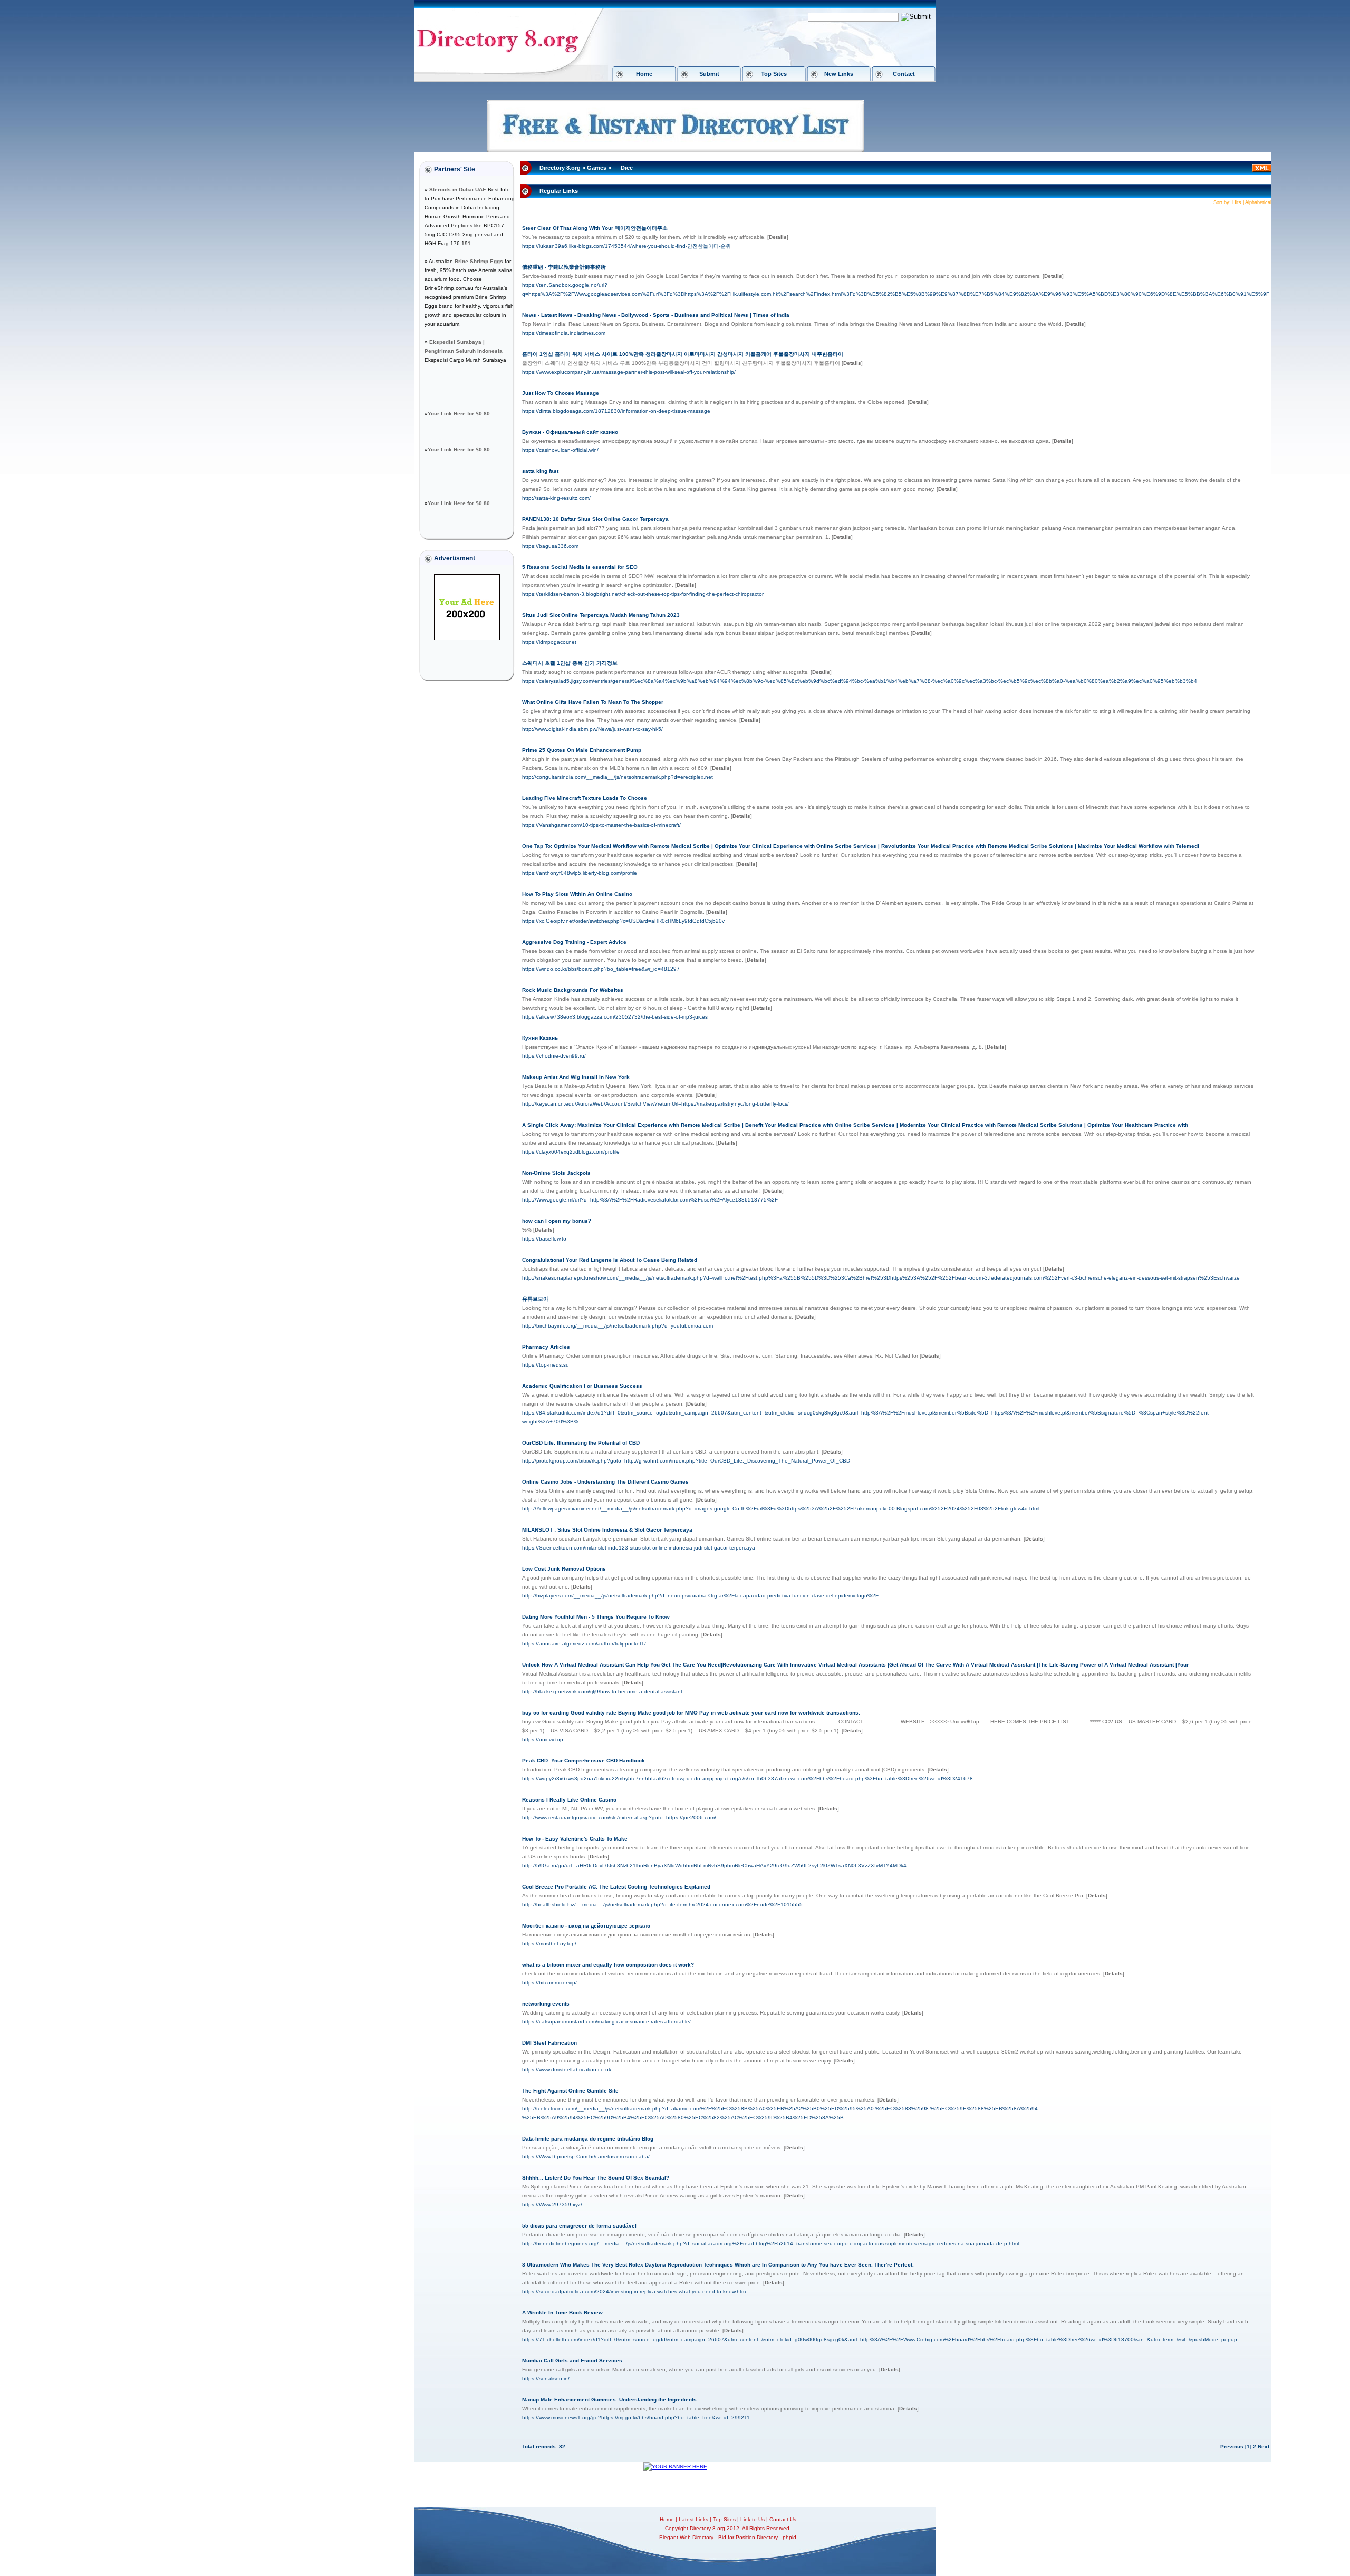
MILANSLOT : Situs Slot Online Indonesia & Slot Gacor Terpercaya (607, 1530)
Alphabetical (1258, 202)
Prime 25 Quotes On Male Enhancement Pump (582, 750)
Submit (709, 74)
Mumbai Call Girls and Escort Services (572, 2361)
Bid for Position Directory (748, 2537)
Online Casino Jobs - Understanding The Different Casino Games (605, 1482)
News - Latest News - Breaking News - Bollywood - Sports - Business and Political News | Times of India (656, 315)
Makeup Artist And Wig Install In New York (576, 1077)
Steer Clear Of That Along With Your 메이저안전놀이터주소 (595, 228)
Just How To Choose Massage (561, 393)
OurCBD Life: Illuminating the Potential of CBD (581, 1443)
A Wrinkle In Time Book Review (562, 2313)
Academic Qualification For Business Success (582, 1386)
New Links (839, 74)
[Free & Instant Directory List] (675, 150)
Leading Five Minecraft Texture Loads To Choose (585, 798)
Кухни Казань (540, 1038)
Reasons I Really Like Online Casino (569, 1800)
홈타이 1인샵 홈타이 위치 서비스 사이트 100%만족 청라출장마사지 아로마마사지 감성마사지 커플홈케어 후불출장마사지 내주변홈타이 (683, 354)
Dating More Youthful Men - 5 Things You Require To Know (596, 1617)
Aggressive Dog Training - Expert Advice (574, 942)
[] (778, 237)
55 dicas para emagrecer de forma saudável (579, 2226)
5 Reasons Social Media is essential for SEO (580, 567)
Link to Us (753, 2519)
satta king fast (540, 471)
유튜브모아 (535, 1299)
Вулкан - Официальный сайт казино (570, 432)
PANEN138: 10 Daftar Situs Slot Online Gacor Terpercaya (595, 519)
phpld (789, 2537)
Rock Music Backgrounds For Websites (573, 990)
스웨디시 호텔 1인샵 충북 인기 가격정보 (570, 663)
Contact (904, 74)
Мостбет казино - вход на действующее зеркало (586, 1926)
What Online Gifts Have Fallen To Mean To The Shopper (593, 702)
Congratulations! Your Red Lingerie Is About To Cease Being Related (610, 1260)
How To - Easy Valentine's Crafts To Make (575, 1839)
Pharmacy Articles (546, 1347)
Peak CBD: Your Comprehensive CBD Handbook (584, 1761)
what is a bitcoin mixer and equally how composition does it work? (608, 1965)
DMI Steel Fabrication (549, 2043)
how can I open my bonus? (557, 1221)
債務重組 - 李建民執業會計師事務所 (564, 267)
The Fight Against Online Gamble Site (570, 2091)
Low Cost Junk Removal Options (564, 1569)
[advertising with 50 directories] (467, 638)
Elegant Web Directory (686, 2537)
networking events (546, 2004)
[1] (1248, 2447)
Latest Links (693, 2519)
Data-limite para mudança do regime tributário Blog (588, 2139)
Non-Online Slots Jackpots (556, 1173)
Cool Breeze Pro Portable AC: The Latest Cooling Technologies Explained (616, 1887)
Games (597, 168)
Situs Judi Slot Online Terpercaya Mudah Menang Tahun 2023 (601, 615)
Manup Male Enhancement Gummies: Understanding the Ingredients (609, 2400)
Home (644, 74)
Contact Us (783, 2519)
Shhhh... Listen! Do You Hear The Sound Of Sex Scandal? (596, 2178)
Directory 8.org (560, 168)
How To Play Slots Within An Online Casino (577, 894)
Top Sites (774, 74)
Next (1264, 2447)
